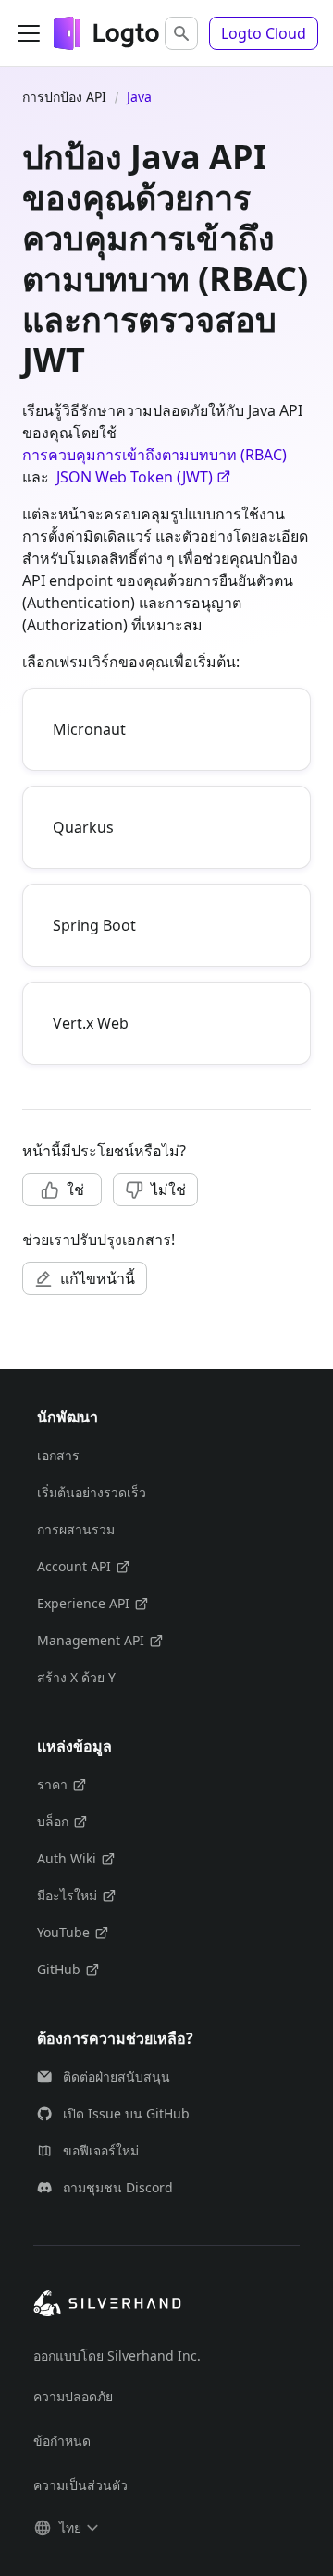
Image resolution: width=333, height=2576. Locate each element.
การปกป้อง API (64, 97)
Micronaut (89, 729)
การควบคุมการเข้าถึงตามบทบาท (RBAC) (154, 455)
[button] (181, 33)
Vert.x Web (91, 1023)
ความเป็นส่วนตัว (80, 2485)
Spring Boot (94, 925)
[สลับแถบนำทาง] (29, 33)
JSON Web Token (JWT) (135, 477)
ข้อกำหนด (62, 2441)
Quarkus (83, 827)
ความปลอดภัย (73, 2396)
